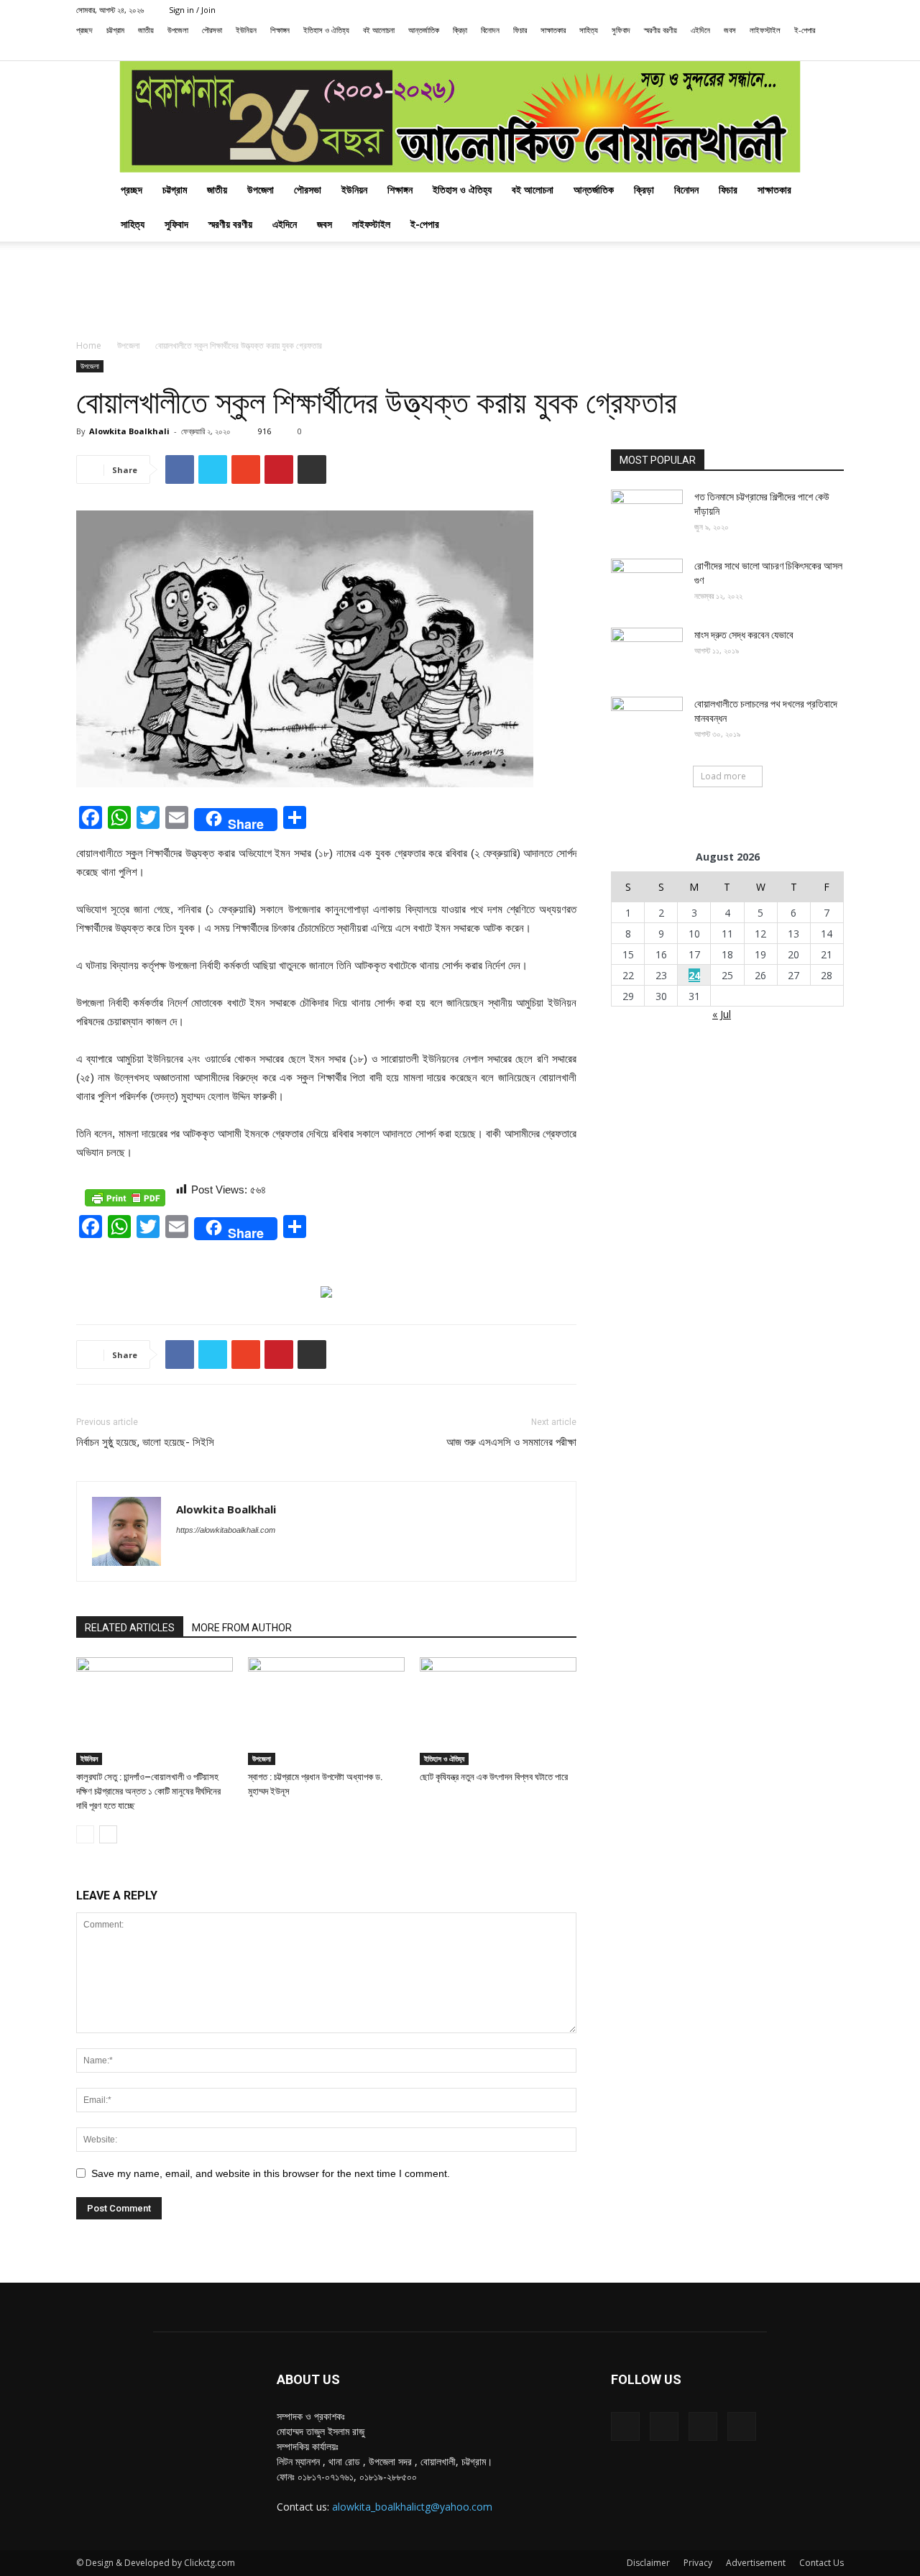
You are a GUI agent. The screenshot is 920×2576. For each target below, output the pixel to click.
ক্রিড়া (460, 30)
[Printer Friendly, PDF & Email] (125, 1198)
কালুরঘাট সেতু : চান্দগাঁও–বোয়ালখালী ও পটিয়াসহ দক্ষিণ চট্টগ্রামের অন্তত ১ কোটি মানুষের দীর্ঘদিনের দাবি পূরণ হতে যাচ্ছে (148, 1791)
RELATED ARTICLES (130, 1628)
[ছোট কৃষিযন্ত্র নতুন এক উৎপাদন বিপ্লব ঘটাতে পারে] (498, 1711)
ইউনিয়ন (246, 30)
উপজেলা (178, 30)
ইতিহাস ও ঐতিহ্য (326, 30)
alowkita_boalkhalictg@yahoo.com (412, 2507)
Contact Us (822, 2563)
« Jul (722, 1014)
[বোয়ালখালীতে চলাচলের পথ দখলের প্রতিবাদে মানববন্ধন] (647, 722)
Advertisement (756, 2563)
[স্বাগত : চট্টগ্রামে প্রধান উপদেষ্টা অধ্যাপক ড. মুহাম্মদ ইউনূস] (326, 1711)
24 (694, 975)
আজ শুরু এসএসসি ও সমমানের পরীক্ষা (511, 1442)
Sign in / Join (192, 10)
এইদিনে (700, 30)
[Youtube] (833, 50)
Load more (723, 776)
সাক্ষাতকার (553, 30)
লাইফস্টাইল (765, 30)
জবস (730, 30)
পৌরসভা (212, 30)
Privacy (698, 2563)
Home (89, 345)
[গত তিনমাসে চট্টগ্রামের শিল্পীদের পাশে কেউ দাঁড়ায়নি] (647, 515)
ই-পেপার (805, 30)
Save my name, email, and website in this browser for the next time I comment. (271, 2173)
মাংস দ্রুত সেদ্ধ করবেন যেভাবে (744, 635)
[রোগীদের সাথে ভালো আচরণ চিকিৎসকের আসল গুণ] (647, 584)
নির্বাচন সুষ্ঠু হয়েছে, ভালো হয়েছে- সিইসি (145, 1442)
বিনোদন (490, 30)
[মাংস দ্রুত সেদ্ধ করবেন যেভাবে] (647, 653)
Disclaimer (648, 2563)
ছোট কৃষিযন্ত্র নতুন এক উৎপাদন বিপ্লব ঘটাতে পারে (494, 1777)
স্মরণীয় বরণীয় (661, 30)
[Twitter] (809, 50)
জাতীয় (146, 30)
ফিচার (520, 30)
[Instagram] (786, 50)
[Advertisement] (460, 291)
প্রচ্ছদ (84, 30)
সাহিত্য (589, 30)
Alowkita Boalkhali (129, 431)
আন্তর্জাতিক (424, 30)
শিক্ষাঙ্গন (280, 30)
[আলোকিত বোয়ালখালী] (460, 117)
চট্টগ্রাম (115, 30)
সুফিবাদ (621, 30)
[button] (740, 50)
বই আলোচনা (379, 30)
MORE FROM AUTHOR (242, 1628)
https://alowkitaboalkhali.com (226, 1530)
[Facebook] (762, 50)
